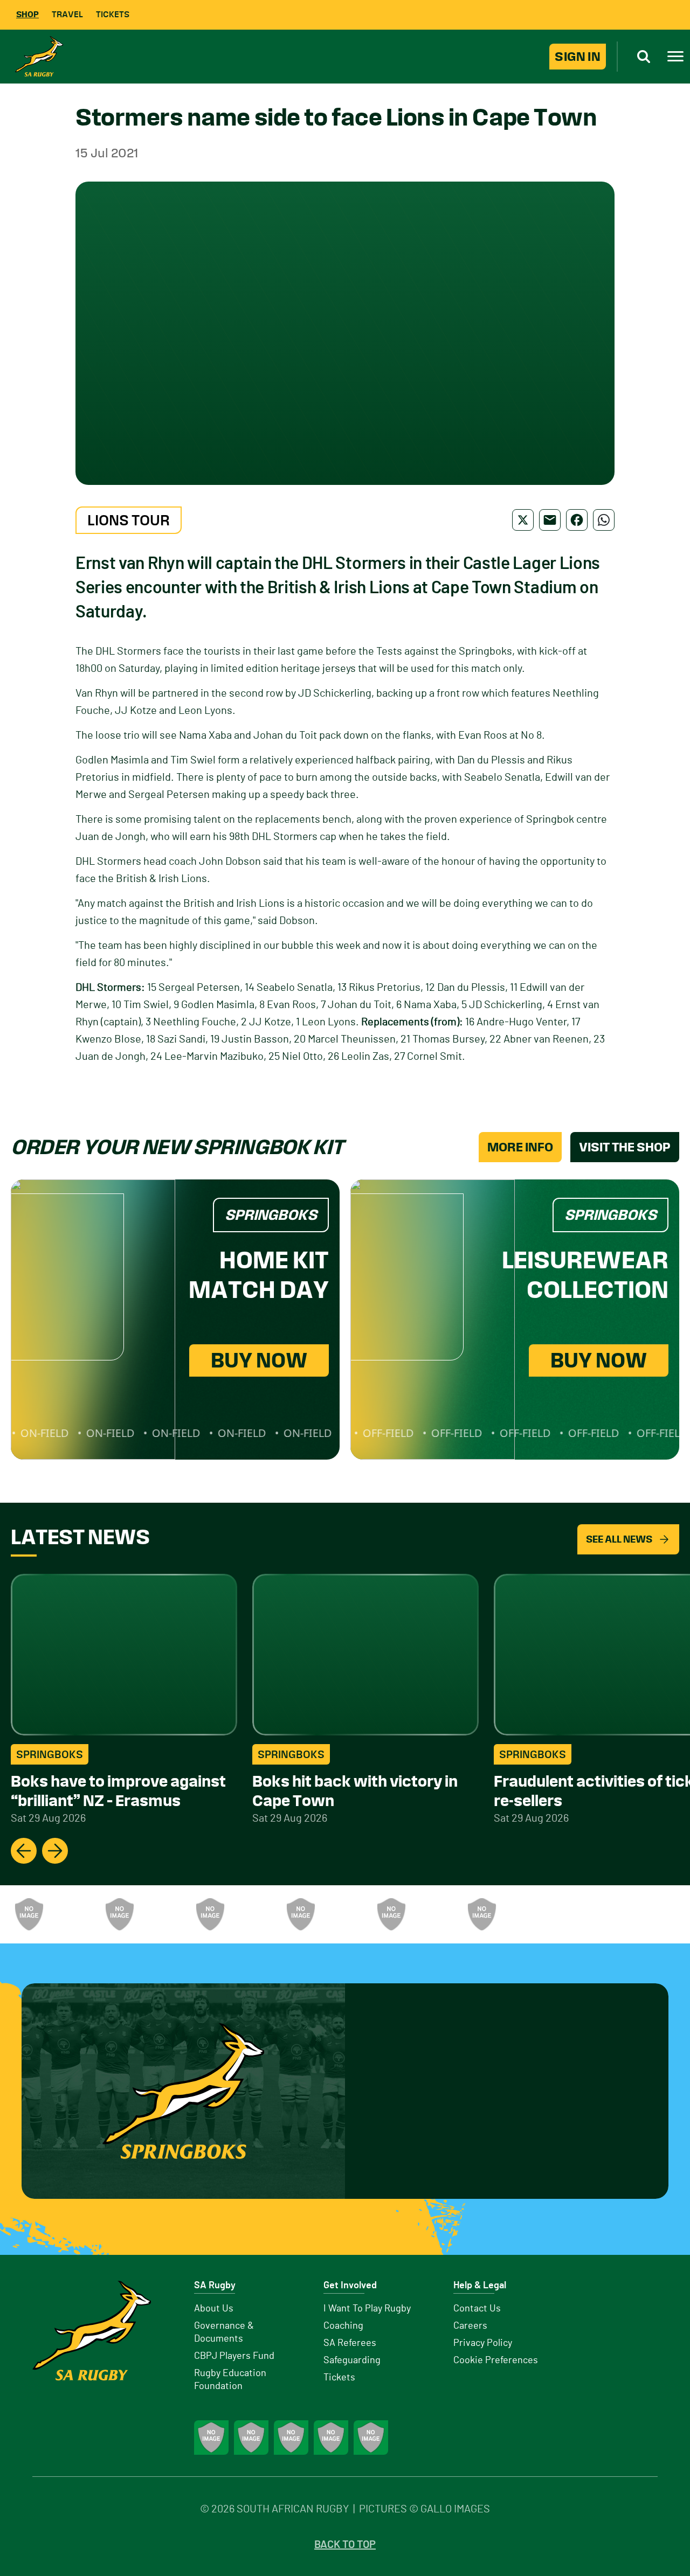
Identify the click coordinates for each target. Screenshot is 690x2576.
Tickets (113, 14)
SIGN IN (578, 57)
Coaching (343, 2326)
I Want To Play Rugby (367, 2309)
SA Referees (350, 2343)
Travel (67, 14)
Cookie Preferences (496, 2360)
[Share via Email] (550, 520)
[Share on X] (523, 520)
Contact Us (477, 2309)
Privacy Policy (483, 2343)
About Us (214, 2309)
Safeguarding (352, 2360)
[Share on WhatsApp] (604, 520)
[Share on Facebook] (577, 520)
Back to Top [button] (345, 2545)
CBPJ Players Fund (234, 2356)
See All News (619, 1539)
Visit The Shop (625, 1147)
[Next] (55, 1851)
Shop (27, 14)
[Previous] (24, 1851)
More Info (520, 1147)
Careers (470, 2326)
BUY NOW (259, 1360)
